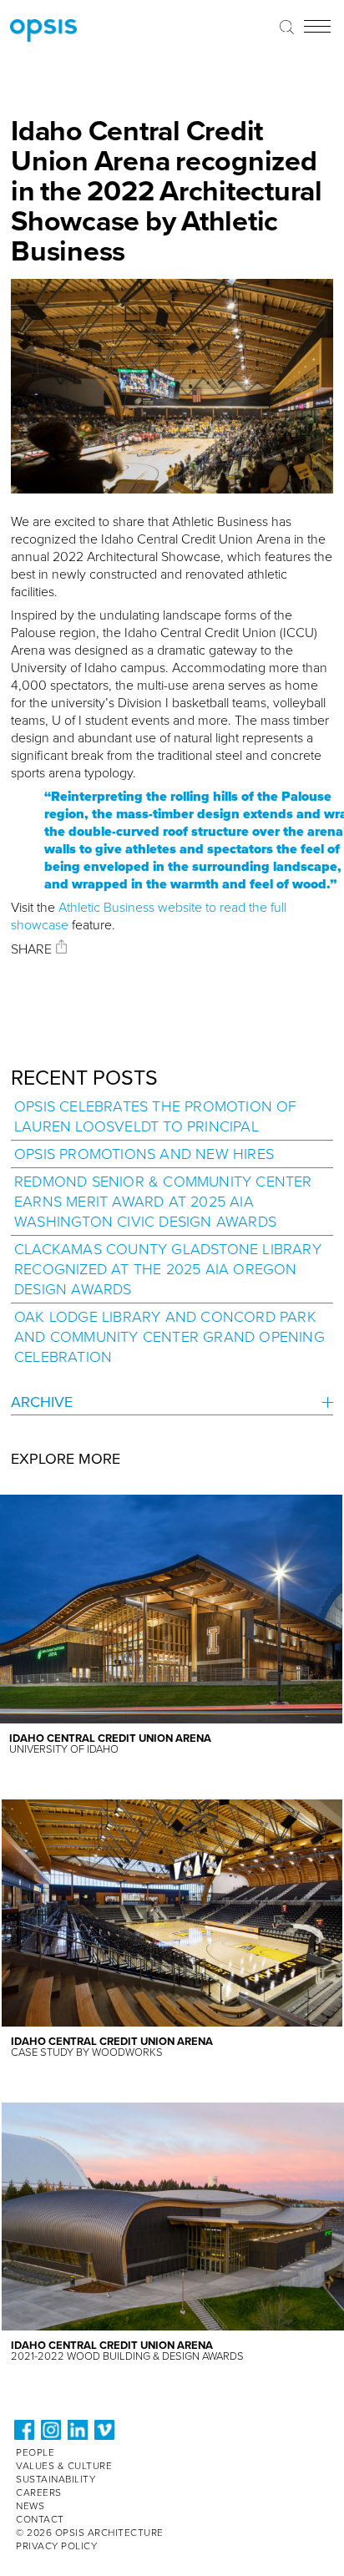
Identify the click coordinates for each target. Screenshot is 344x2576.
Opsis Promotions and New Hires (144, 1154)
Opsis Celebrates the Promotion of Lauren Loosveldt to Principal (156, 1116)
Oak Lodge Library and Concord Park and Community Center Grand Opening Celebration (169, 1337)
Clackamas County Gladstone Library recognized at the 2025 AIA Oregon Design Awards (168, 1269)
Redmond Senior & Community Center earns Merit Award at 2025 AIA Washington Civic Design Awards (163, 1202)
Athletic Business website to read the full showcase (149, 916)
